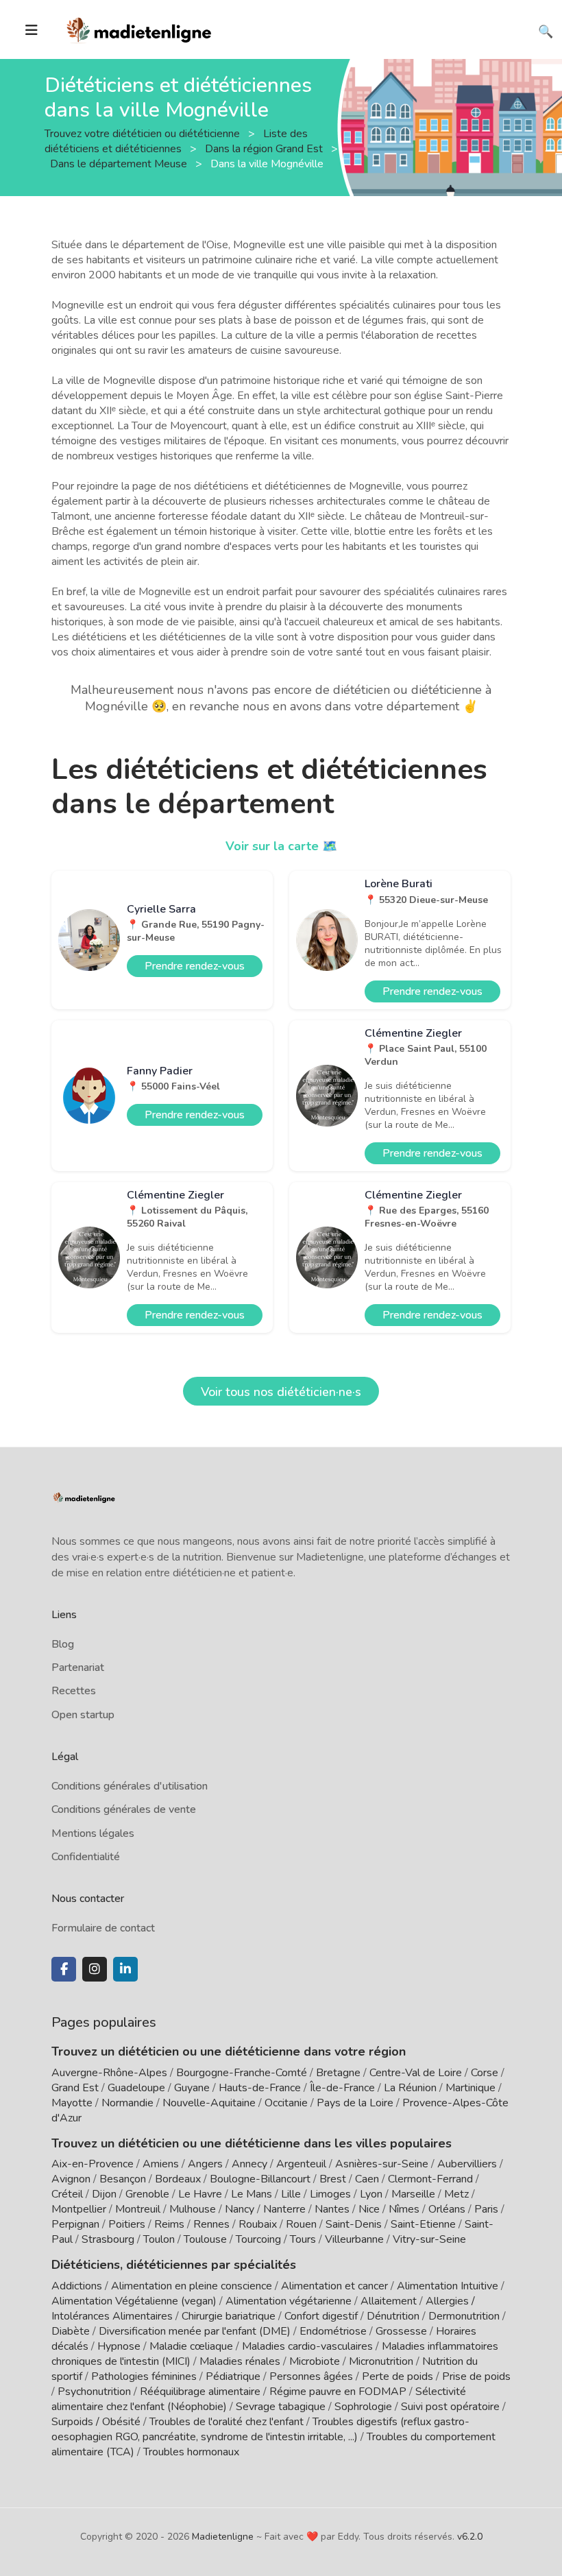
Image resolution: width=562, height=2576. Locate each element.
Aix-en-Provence (93, 2164)
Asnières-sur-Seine (382, 2164)
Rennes (211, 2224)
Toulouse (205, 2239)
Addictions (77, 2286)
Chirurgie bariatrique (229, 2316)
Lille (291, 2194)
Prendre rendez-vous (195, 966)
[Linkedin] (125, 1969)
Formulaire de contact (103, 1928)
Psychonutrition (94, 2392)
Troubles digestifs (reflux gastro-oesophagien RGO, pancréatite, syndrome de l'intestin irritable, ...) (260, 2429)
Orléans (447, 2209)
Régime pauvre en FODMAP (338, 2392)
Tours (303, 2239)
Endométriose (333, 2331)
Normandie (127, 2103)
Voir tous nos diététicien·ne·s (281, 1392)
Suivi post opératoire (450, 2407)
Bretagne (338, 2073)
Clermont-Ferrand (430, 2179)
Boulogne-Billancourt (260, 2179)
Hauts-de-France (260, 2088)
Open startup (83, 1715)
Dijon (104, 2194)
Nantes (332, 2209)
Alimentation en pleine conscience (192, 2286)
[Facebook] (64, 1969)
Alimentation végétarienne (289, 2301)
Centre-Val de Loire (416, 2073)
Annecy (249, 2164)
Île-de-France (342, 2088)
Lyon (371, 2194)
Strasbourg (108, 2239)
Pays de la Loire (355, 2103)
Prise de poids (476, 2376)
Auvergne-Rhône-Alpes (109, 2073)
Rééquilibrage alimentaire (200, 2392)
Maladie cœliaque (191, 2346)
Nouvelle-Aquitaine (209, 2103)
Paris (486, 2209)
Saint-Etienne (423, 2224)
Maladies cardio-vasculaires (307, 2346)
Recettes (74, 1691)
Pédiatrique (233, 2376)
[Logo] (139, 28)
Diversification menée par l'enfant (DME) (196, 2331)
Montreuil (138, 2209)
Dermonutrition (465, 2316)
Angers (205, 2164)
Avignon (71, 2179)
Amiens (161, 2164)
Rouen (301, 2224)
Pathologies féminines (144, 2376)
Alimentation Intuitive (448, 2286)
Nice (369, 2209)
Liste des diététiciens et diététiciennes (176, 141)
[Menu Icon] (32, 30)
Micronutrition (381, 2361)
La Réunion (410, 2088)
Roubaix (258, 2224)
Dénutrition (393, 2316)
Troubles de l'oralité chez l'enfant (227, 2422)
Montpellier (79, 2209)
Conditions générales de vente (124, 1809)
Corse (485, 2073)
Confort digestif (321, 2316)
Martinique (471, 2088)
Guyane (192, 2088)
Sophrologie (363, 2407)
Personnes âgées (311, 2376)
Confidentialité (86, 1857)
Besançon (123, 2179)
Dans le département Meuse (120, 163)
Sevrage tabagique (281, 2407)
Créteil (67, 2194)
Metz (456, 2194)
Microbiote (316, 2361)
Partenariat (78, 1668)
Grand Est (75, 2088)
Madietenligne (223, 2537)
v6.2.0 (470, 2537)
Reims (169, 2224)
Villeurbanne (354, 2239)
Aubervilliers (467, 2164)
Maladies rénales (240, 2361)
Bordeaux (178, 2179)
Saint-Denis (354, 2224)
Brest (333, 2179)
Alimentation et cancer (334, 2286)
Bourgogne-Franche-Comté (242, 2073)
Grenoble (147, 2194)
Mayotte (72, 2103)
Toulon (159, 2239)
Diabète (71, 2331)
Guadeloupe (136, 2088)
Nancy (240, 2209)
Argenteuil (301, 2164)
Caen (367, 2179)
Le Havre (200, 2194)
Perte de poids (398, 2376)
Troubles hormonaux (191, 2452)
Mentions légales (93, 1833)
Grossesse (401, 2331)
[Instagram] (95, 1969)
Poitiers (127, 2224)
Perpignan (75, 2224)
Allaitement (389, 2301)
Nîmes (404, 2209)
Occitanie (286, 2103)
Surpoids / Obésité (96, 2422)
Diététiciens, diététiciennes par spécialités (174, 2265)
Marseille (413, 2194)
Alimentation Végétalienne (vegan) (134, 2301)
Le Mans (252, 2194)
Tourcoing (258, 2239)
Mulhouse (193, 2209)
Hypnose (119, 2346)
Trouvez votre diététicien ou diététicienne (144, 133)
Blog (63, 1644)
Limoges (330, 2194)
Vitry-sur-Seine (429, 2239)
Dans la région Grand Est (265, 148)
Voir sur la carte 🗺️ (281, 846)
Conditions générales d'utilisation (130, 1786)
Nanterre (284, 2209)
